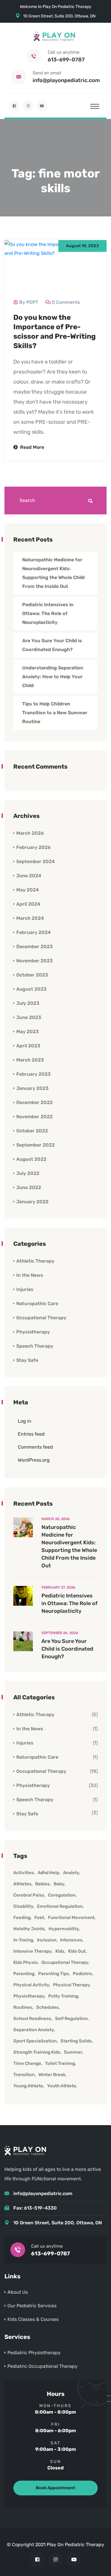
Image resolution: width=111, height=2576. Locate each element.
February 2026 (33, 847)
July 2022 (28, 1173)
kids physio (25, 1962)
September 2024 (36, 861)
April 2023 (28, 1046)
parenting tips (54, 1974)
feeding (22, 1918)
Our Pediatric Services (32, 2306)
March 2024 (30, 918)
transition (24, 2075)
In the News (30, 1275)
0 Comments (66, 302)
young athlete (28, 2086)
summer (73, 2052)
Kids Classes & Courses (33, 2319)
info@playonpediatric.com (66, 80)
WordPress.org (34, 1460)
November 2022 (34, 1117)
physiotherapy (29, 1996)
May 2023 (28, 1032)
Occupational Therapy (41, 1318)
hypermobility (64, 1929)
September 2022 (36, 1145)
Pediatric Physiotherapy (34, 2353)
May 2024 (28, 890)
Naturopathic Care (37, 1304)
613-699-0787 (66, 60)
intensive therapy (32, 1951)
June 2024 (29, 876)
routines (23, 2007)
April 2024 (28, 904)
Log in (25, 1421)
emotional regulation (60, 1906)
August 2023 (31, 989)
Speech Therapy (35, 1346)
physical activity (31, 1985)
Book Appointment (55, 2488)
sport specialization (35, 2041)
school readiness (32, 2019)
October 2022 (32, 1131)
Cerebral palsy (29, 1895)
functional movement (71, 1918)
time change (27, 2063)
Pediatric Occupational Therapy (42, 2366)
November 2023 (34, 961)
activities (24, 1873)
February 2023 (33, 1074)
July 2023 (28, 1003)
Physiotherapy (33, 1332)
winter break (52, 2075)
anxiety (71, 1873)
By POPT (29, 302)
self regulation (71, 2019)
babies (42, 1884)
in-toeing (23, 1940)
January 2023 (32, 1088)
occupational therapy (65, 1962)
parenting (24, 1974)
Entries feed (31, 1434)
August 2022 (31, 1159)
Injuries (25, 1289)
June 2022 (29, 1187)
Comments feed (35, 1447)
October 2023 (32, 975)
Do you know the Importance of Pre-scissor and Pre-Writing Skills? (54, 332)
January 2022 (32, 1202)
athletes (22, 1884)
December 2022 (34, 1102)
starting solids (76, 2041)
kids (60, 1951)
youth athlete (62, 2086)
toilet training (60, 2063)
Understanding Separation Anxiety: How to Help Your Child (53, 677)
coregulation (62, 1895)
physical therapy (71, 1985)
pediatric (83, 1974)
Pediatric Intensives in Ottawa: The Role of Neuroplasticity (48, 613)
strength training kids (37, 2052)
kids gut (77, 1951)
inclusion (47, 1940)
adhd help (48, 1873)
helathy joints (29, 1929)
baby (59, 1884)
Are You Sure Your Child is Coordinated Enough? (52, 645)
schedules (47, 2007)
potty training (63, 1996)
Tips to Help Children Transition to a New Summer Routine (55, 713)
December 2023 (34, 947)
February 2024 (33, 932)
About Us (18, 2292)
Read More (32, 447)
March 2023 (30, 1060)
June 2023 (29, 1017)
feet (39, 1918)
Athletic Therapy (35, 1261)
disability (23, 1906)
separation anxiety (34, 2030)
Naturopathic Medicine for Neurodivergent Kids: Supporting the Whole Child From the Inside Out (53, 573)
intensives (71, 1940)
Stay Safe (27, 1360)
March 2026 (30, 833)
